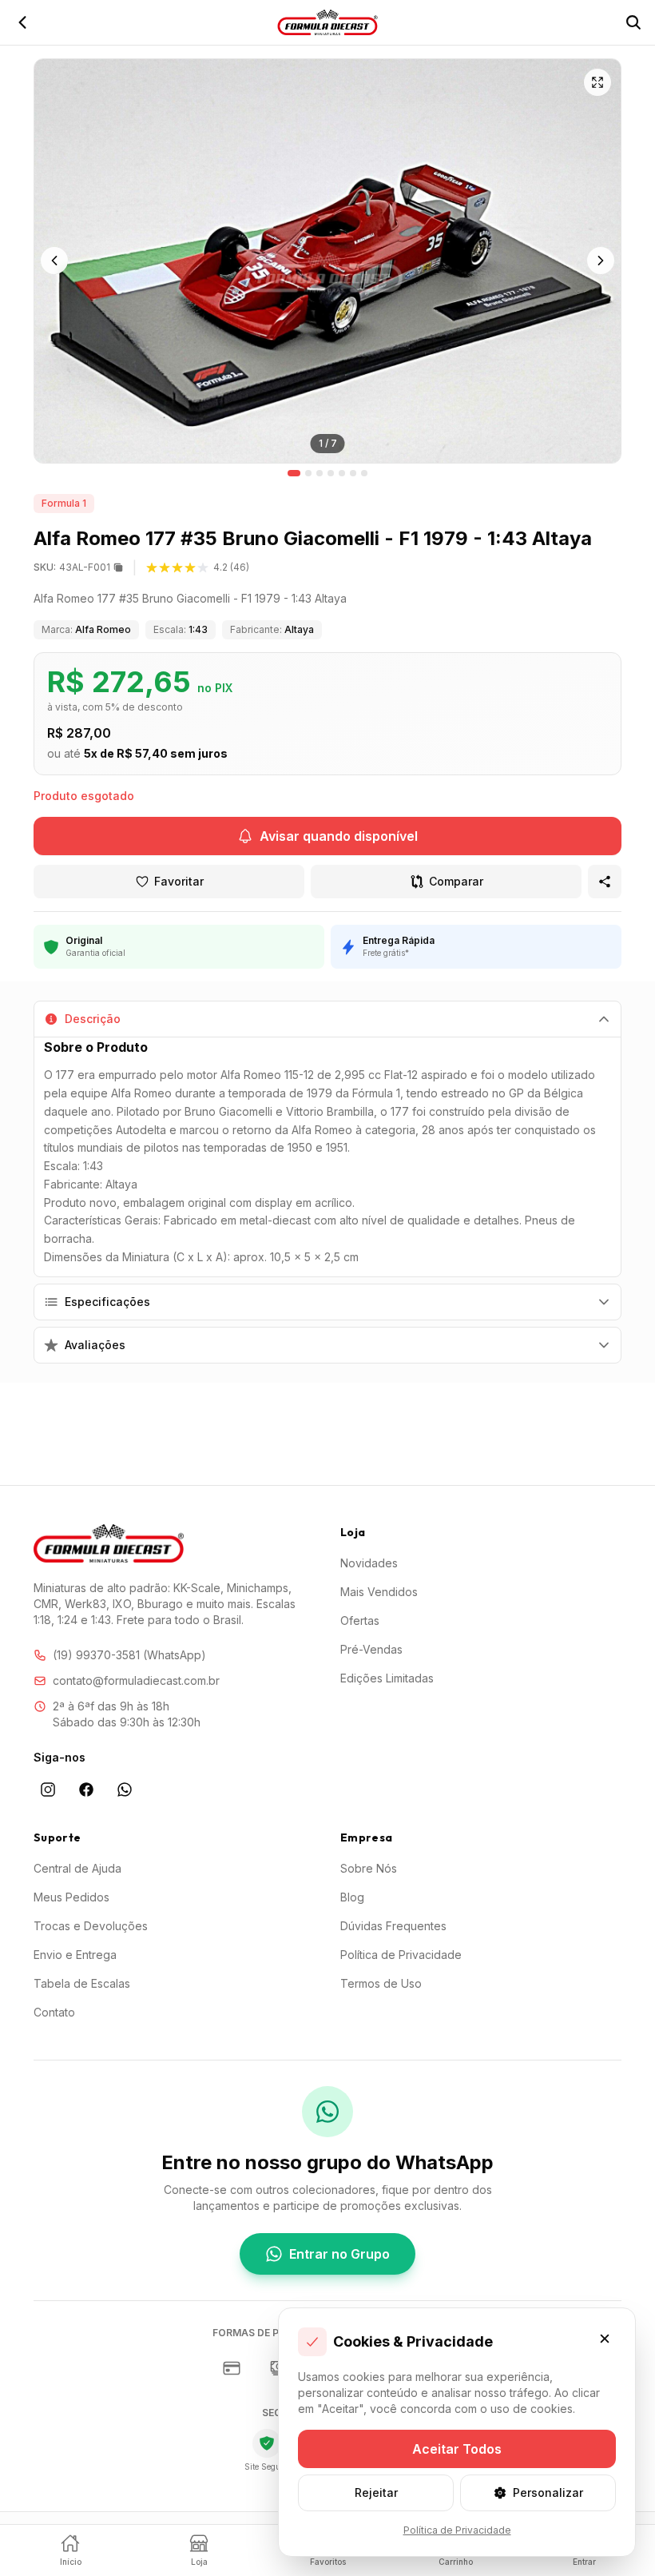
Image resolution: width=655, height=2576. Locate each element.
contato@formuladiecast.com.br (136, 1680)
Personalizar (548, 2492)
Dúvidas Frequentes (393, 1926)
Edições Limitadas (387, 1678)
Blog (352, 1897)
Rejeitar (376, 2492)
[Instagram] (48, 1790)
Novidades (369, 1563)
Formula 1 (64, 503)
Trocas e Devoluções (91, 1926)
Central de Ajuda (77, 1868)
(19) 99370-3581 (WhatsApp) (129, 1655)
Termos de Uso (381, 1983)
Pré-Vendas (371, 1649)
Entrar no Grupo (339, 2254)
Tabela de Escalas (82, 1983)
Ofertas (360, 1620)
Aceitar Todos (457, 2449)
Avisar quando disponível (339, 836)
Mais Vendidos (379, 1592)
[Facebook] (86, 1790)
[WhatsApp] (125, 1790)
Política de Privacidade (401, 1955)
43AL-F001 (72, 567)
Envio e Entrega (75, 1955)
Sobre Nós (369, 1868)
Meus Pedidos (71, 1897)
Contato (54, 2012)
